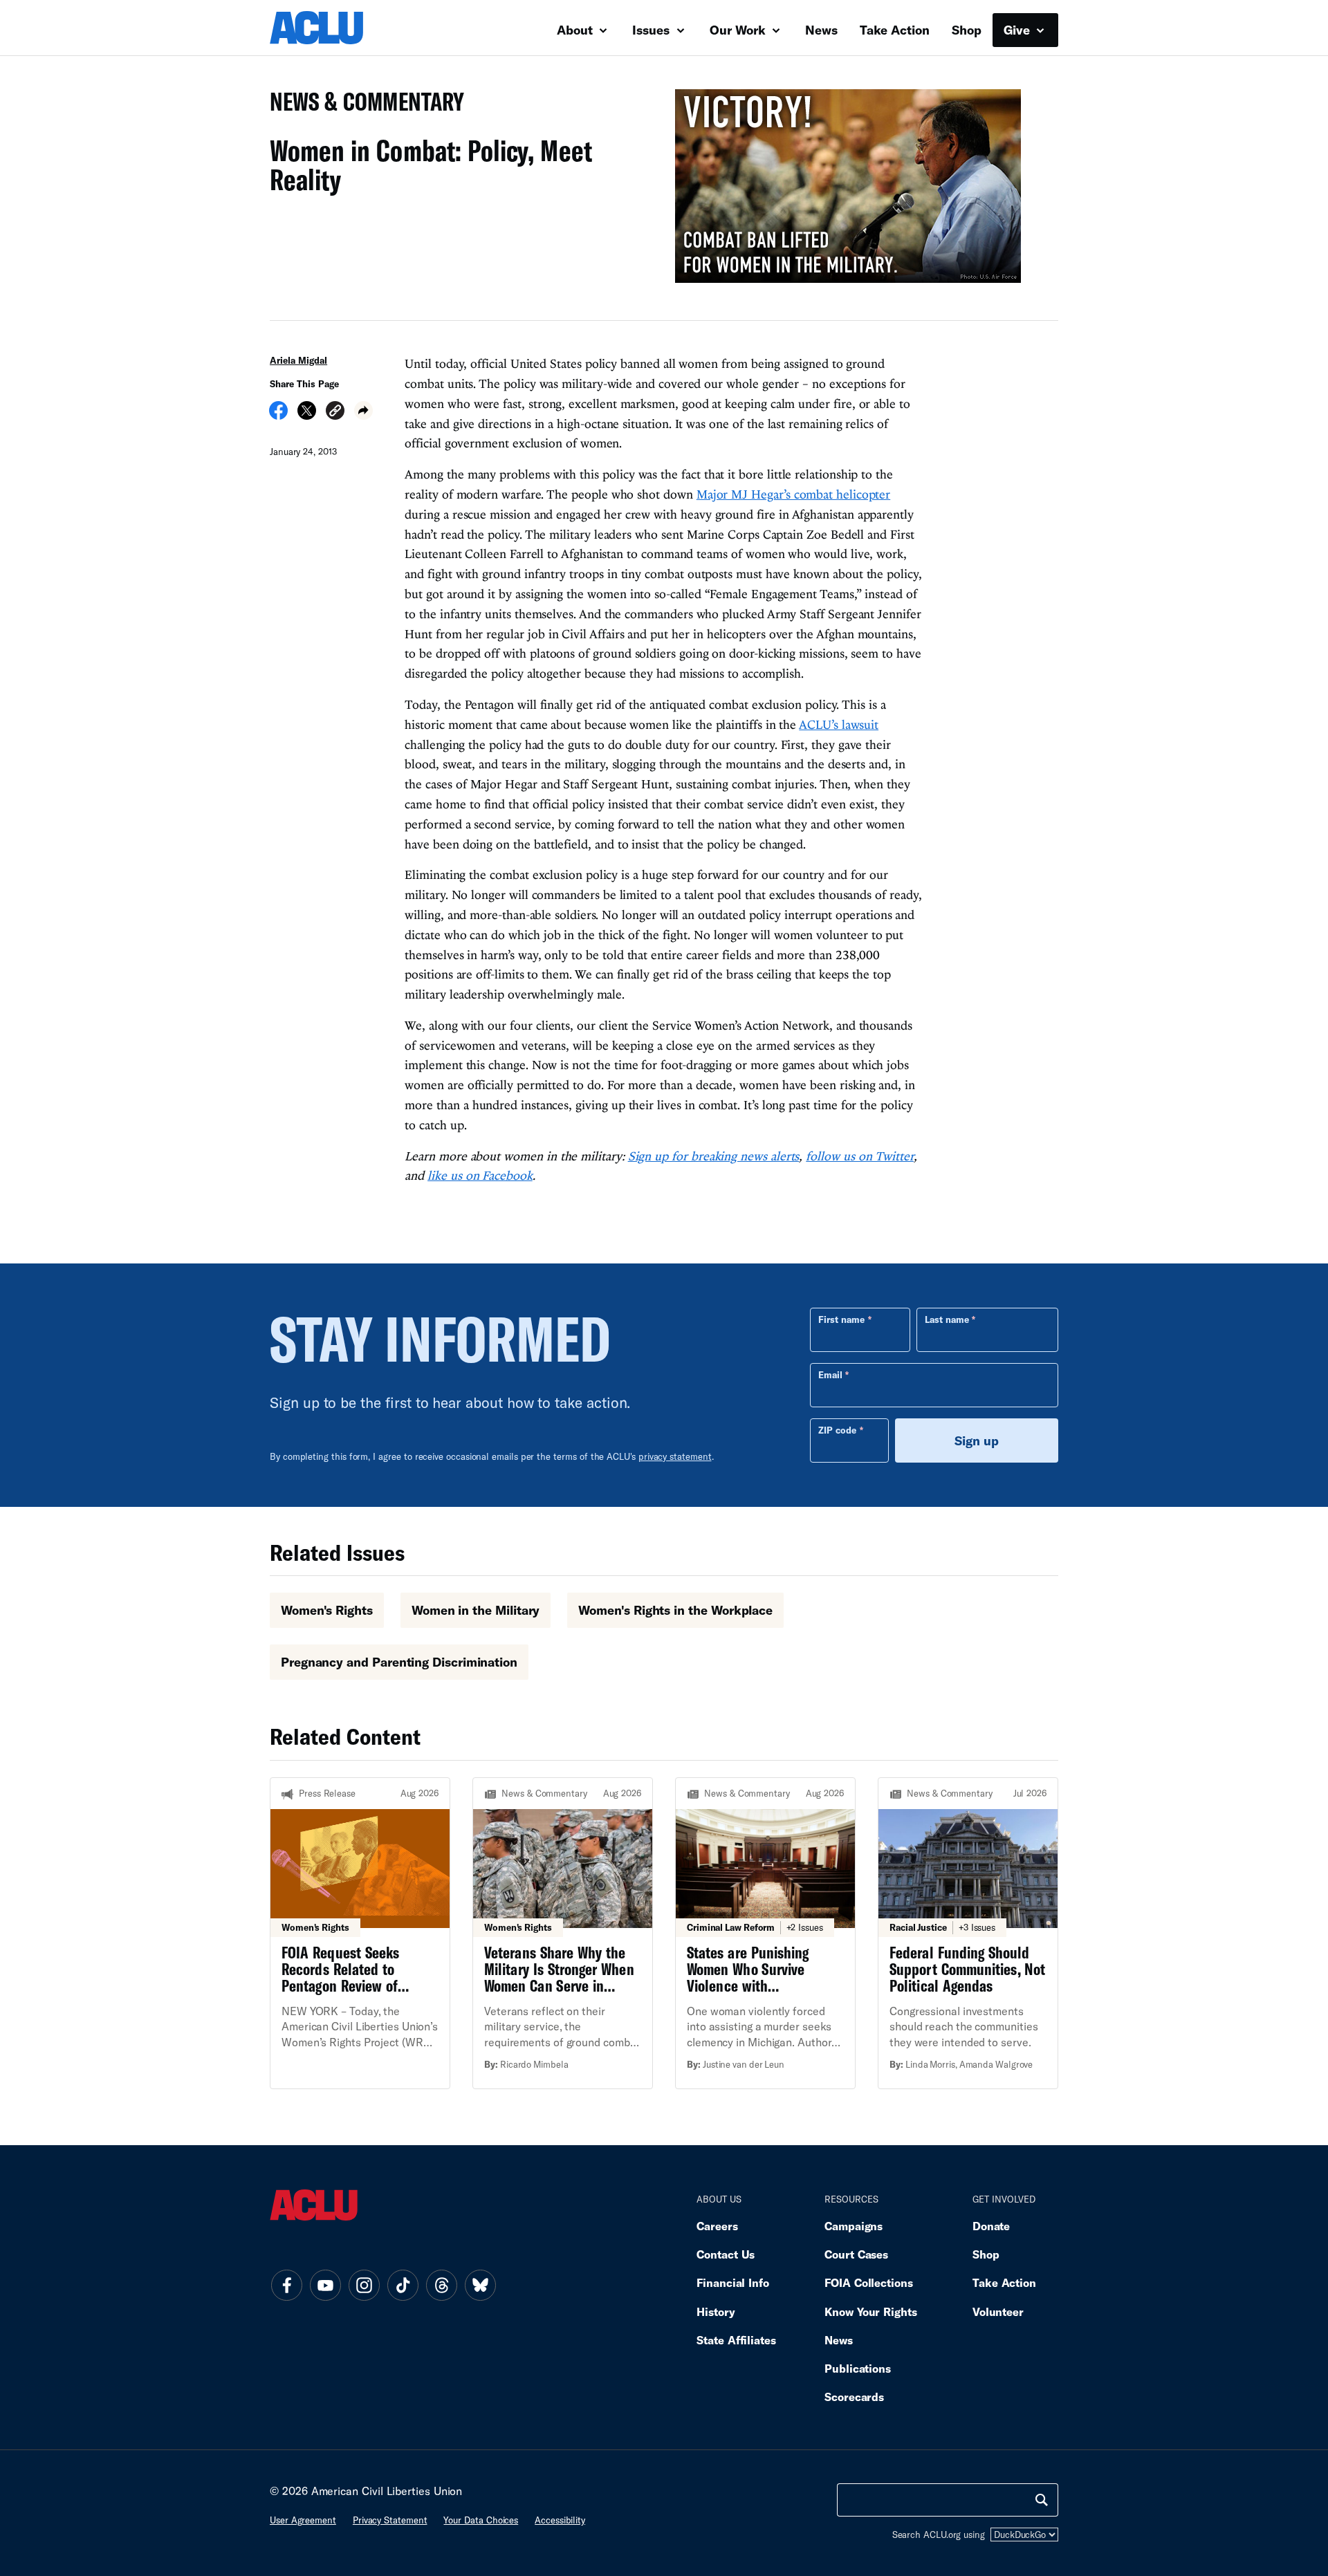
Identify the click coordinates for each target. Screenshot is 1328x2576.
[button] (335, 413)
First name (841, 1319)
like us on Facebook (480, 1175)
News (821, 30)
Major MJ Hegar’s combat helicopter (793, 494)
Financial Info (733, 2282)
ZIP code (837, 1430)
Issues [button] (653, 30)
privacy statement (675, 1456)
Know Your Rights (871, 2311)
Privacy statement (390, 2520)
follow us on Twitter (860, 1156)
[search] (1042, 2500)
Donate (991, 2226)
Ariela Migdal (298, 360)
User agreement (303, 2520)
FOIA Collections (869, 2282)
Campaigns (854, 2226)
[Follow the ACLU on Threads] (441, 2286)
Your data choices (481, 2520)
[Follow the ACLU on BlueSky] (480, 2286)
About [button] (577, 30)
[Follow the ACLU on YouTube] (325, 2286)
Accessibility (560, 2520)
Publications (858, 2368)
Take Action (895, 30)
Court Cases (856, 2254)
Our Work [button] (739, 30)
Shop (967, 30)
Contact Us (726, 2254)
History (716, 2311)
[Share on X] (307, 415)
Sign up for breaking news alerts (714, 1156)
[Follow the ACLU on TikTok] (403, 2286)
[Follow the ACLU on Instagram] (364, 2286)
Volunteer (998, 2311)
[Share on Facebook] (278, 415)
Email (830, 1375)
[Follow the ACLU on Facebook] (286, 2286)
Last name (947, 1319)
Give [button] (1018, 30)
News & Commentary (361, 105)
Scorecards (854, 2397)
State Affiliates (736, 2340)
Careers (717, 2226)
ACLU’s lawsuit (839, 724)
